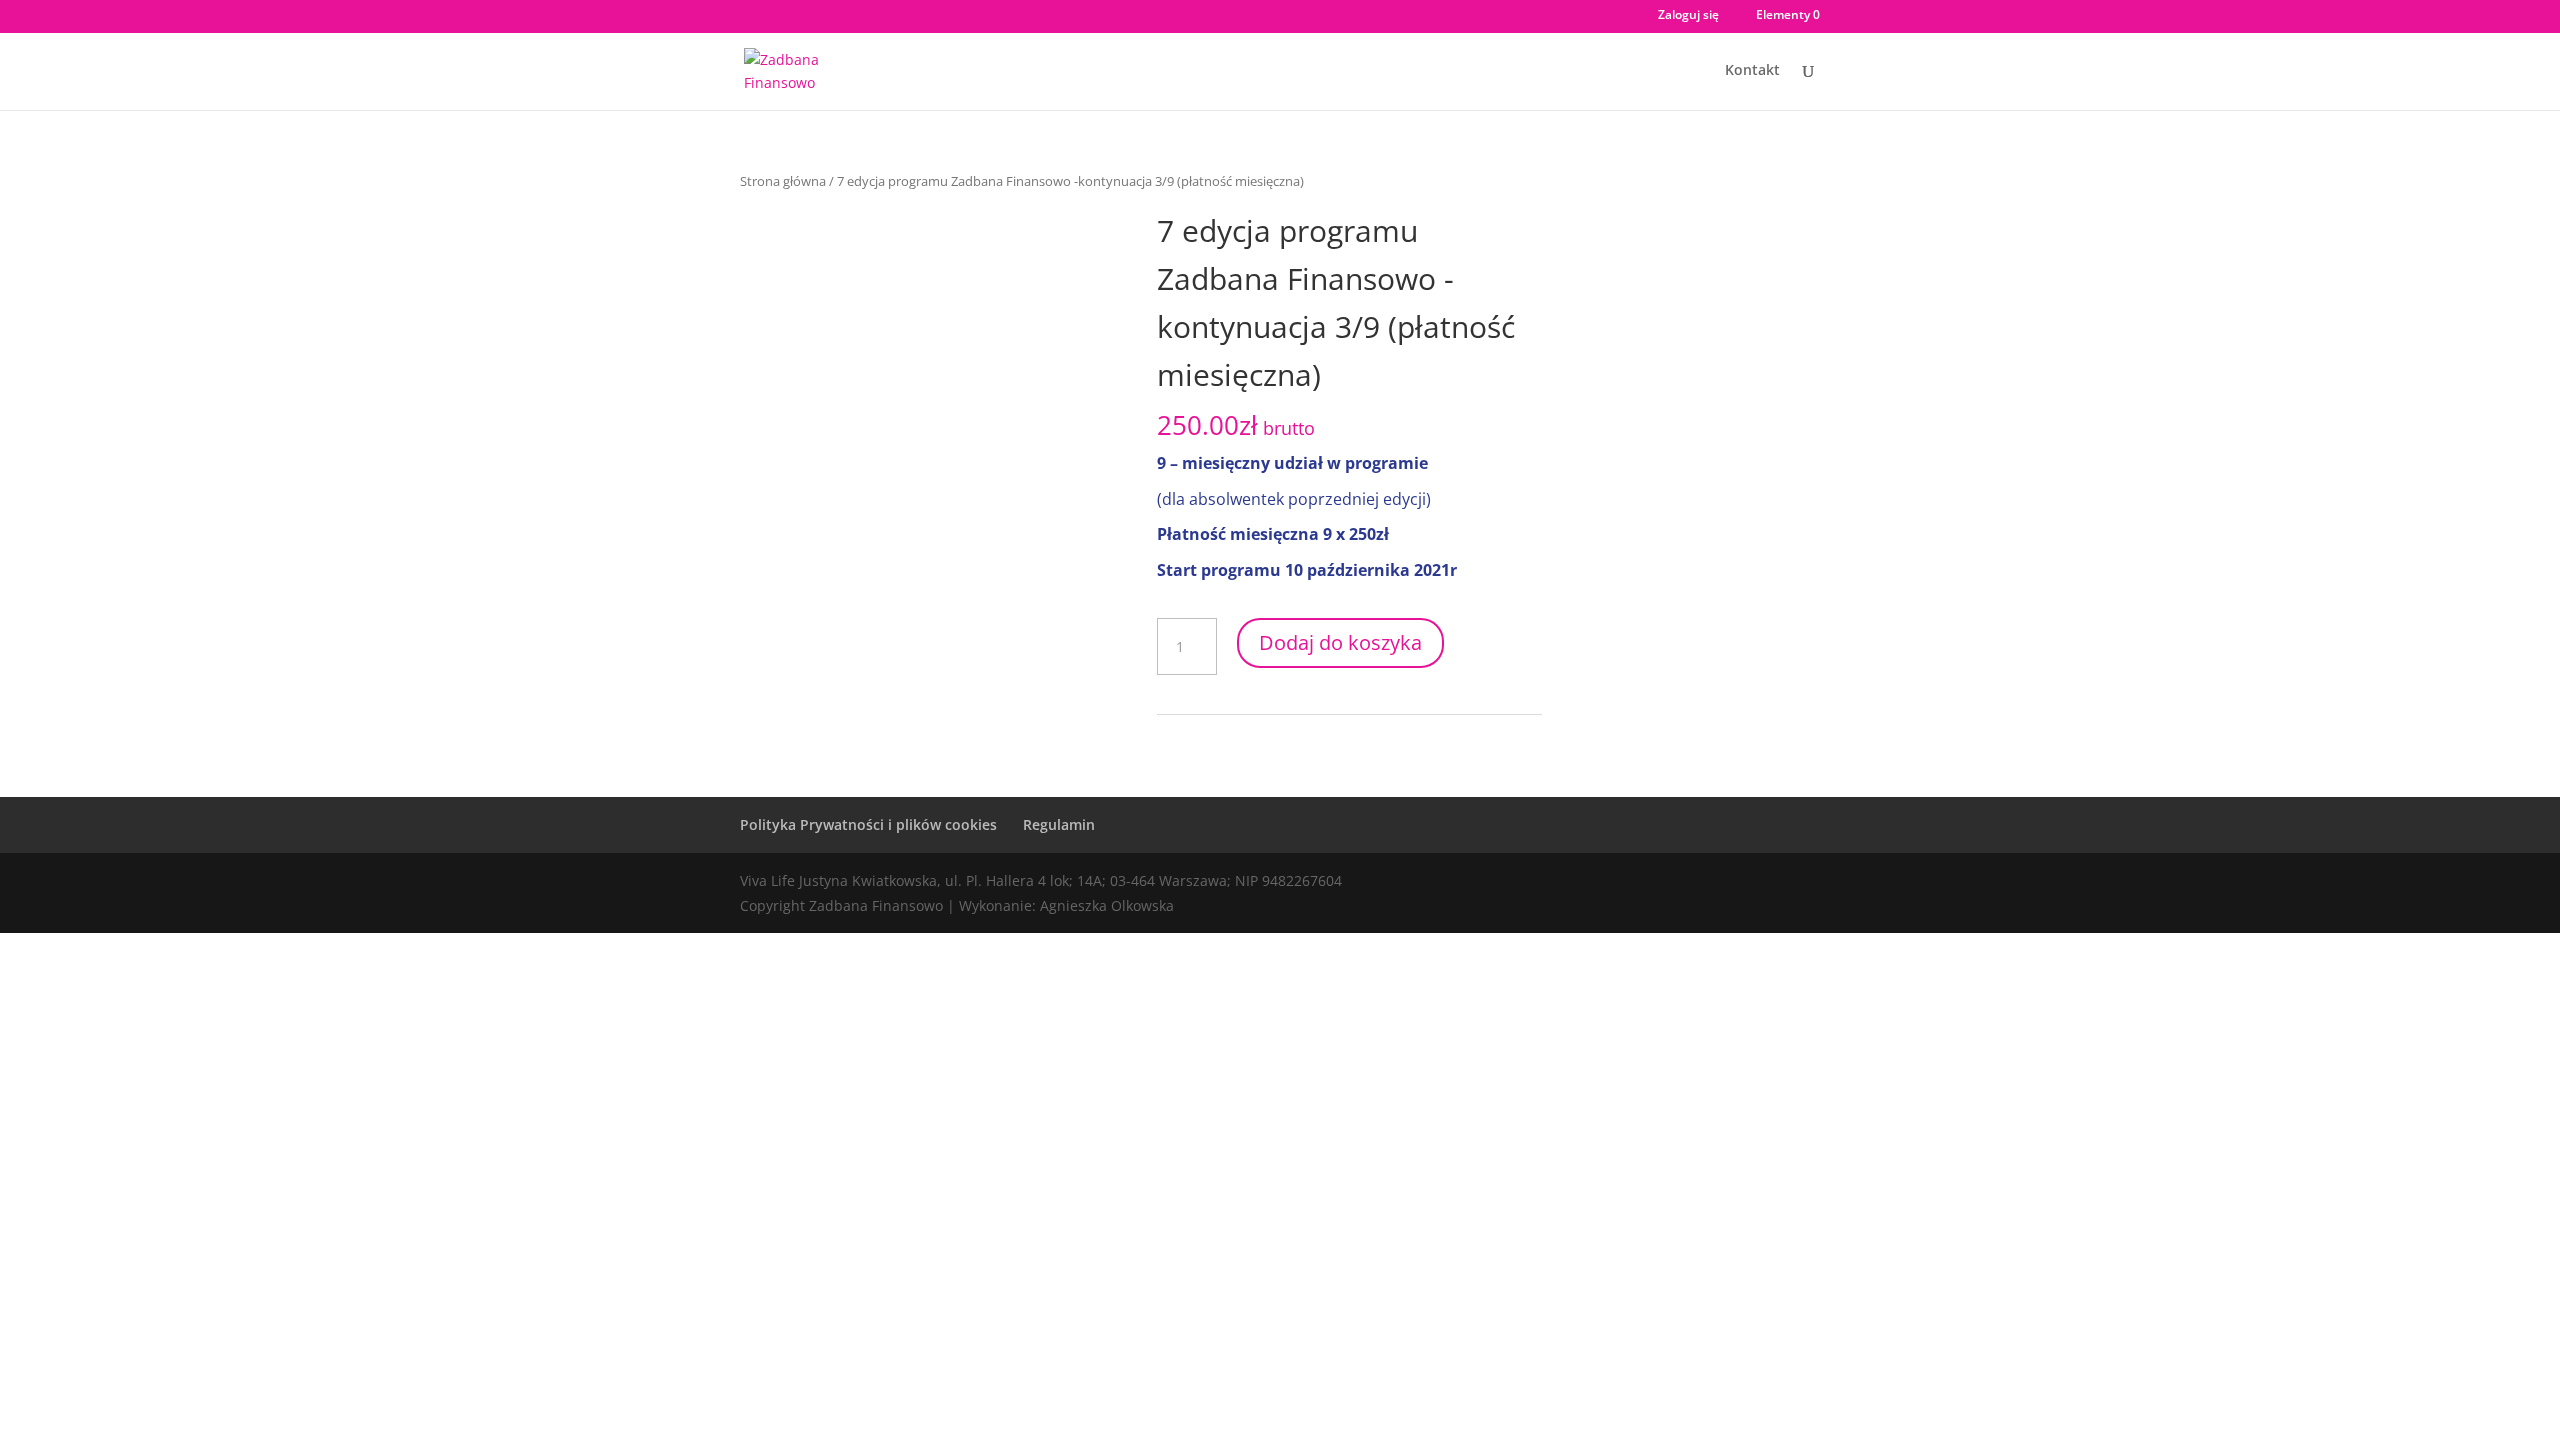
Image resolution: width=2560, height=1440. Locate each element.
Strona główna (783, 181)
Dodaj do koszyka (1340, 642)
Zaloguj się (1688, 16)
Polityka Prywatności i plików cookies (868, 824)
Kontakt (1752, 71)
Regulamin (1059, 824)
